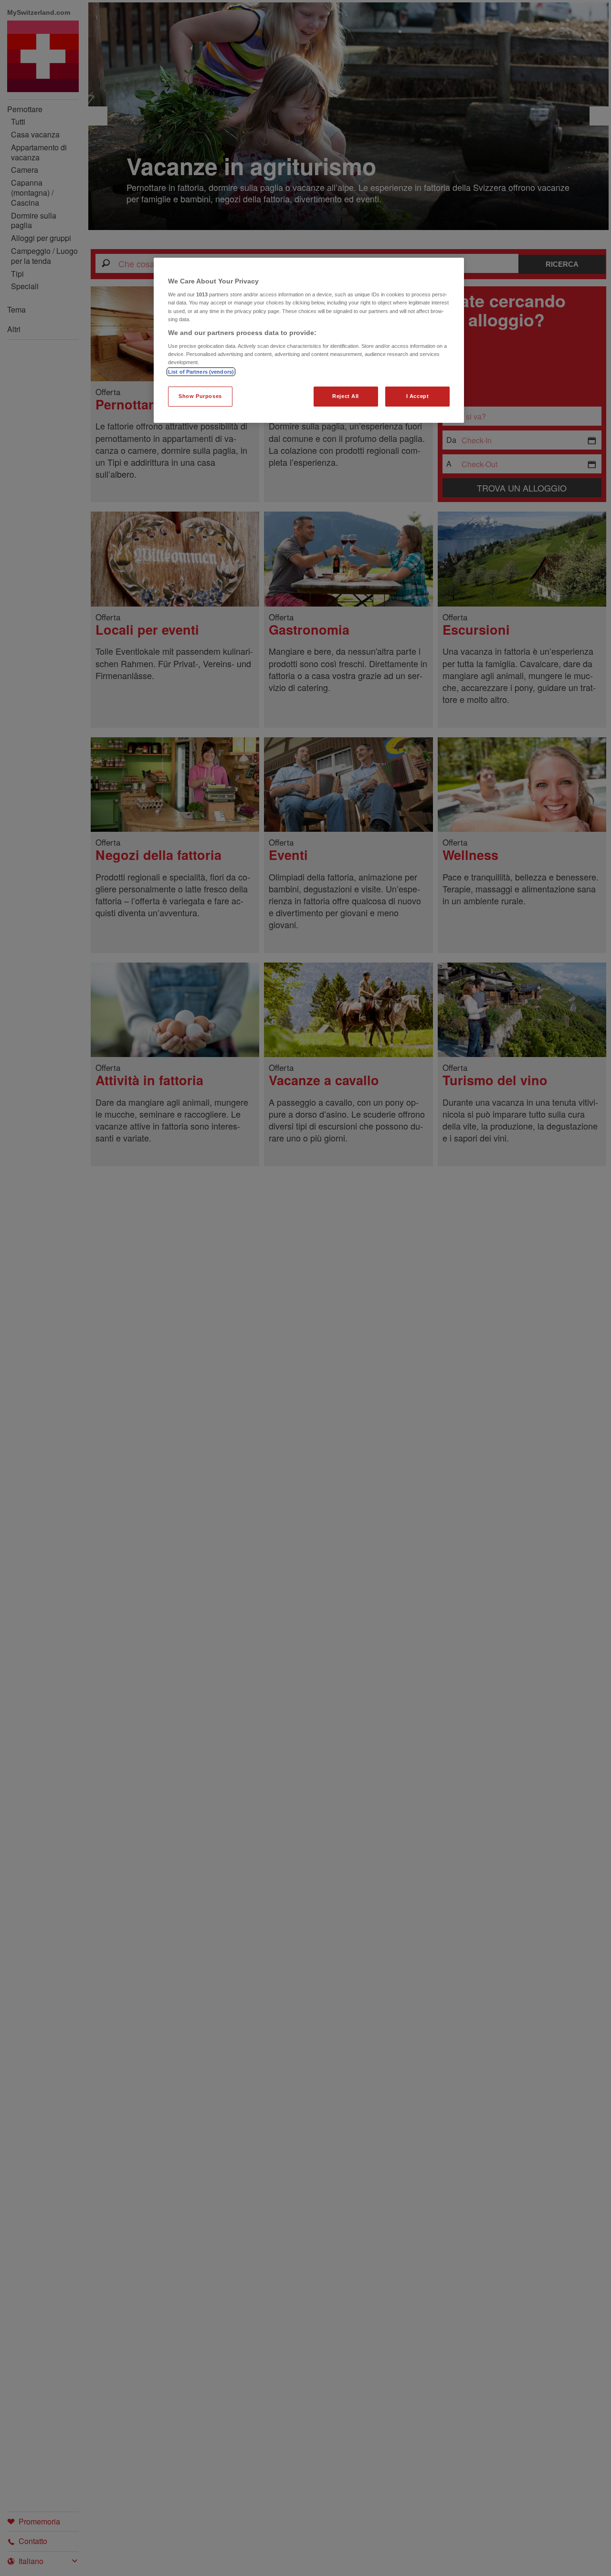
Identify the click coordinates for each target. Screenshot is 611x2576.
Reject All (346, 396)
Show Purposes (200, 396)
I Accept (418, 396)
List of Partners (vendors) (201, 372)
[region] (309, 340)
